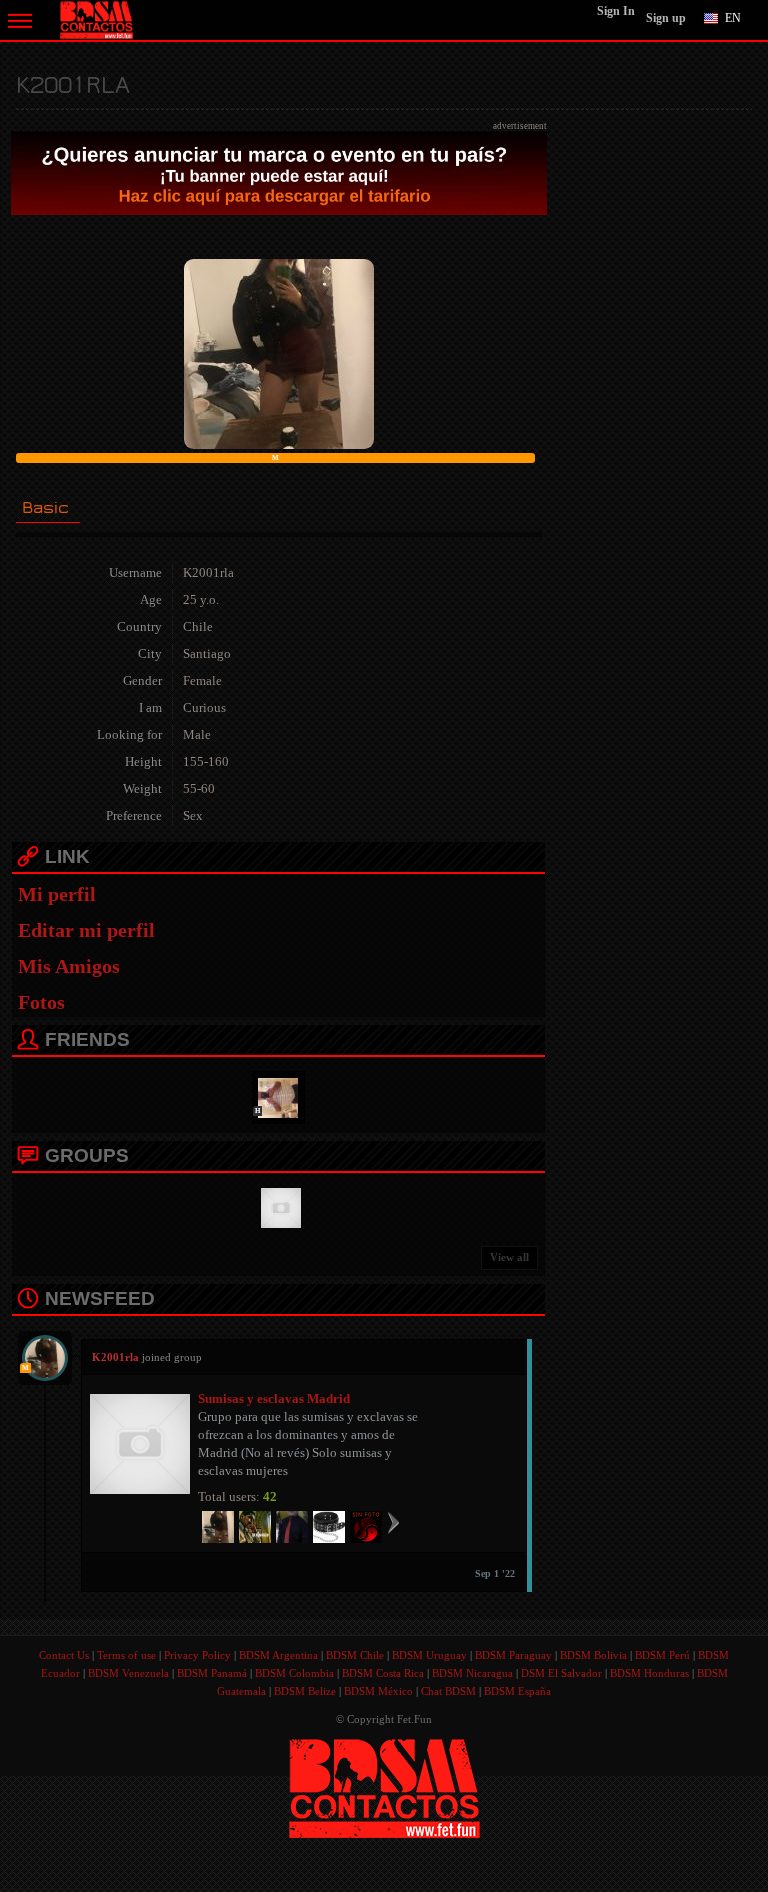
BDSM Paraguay (513, 1655)
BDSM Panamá (212, 1673)
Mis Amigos (69, 966)
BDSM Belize (305, 1691)
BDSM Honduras (649, 1673)
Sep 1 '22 (495, 1573)
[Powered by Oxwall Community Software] (384, 1786)
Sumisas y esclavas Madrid (274, 1398)
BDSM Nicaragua (472, 1673)
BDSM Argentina (278, 1655)
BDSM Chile (355, 1655)
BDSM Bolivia (593, 1655)
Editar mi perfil (86, 930)
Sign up (666, 18)
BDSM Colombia (294, 1673)
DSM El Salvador (561, 1673)
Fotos (41, 1002)
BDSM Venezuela (128, 1673)
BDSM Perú (662, 1655)
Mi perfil (57, 894)
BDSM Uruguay (429, 1655)
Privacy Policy (197, 1655)
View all (509, 1257)
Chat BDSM (448, 1691)
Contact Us (64, 1655)
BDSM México (378, 1691)
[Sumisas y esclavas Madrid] (278, 1206)
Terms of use (126, 1655)
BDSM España (517, 1691)
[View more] (393, 1522)
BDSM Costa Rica (383, 1673)
